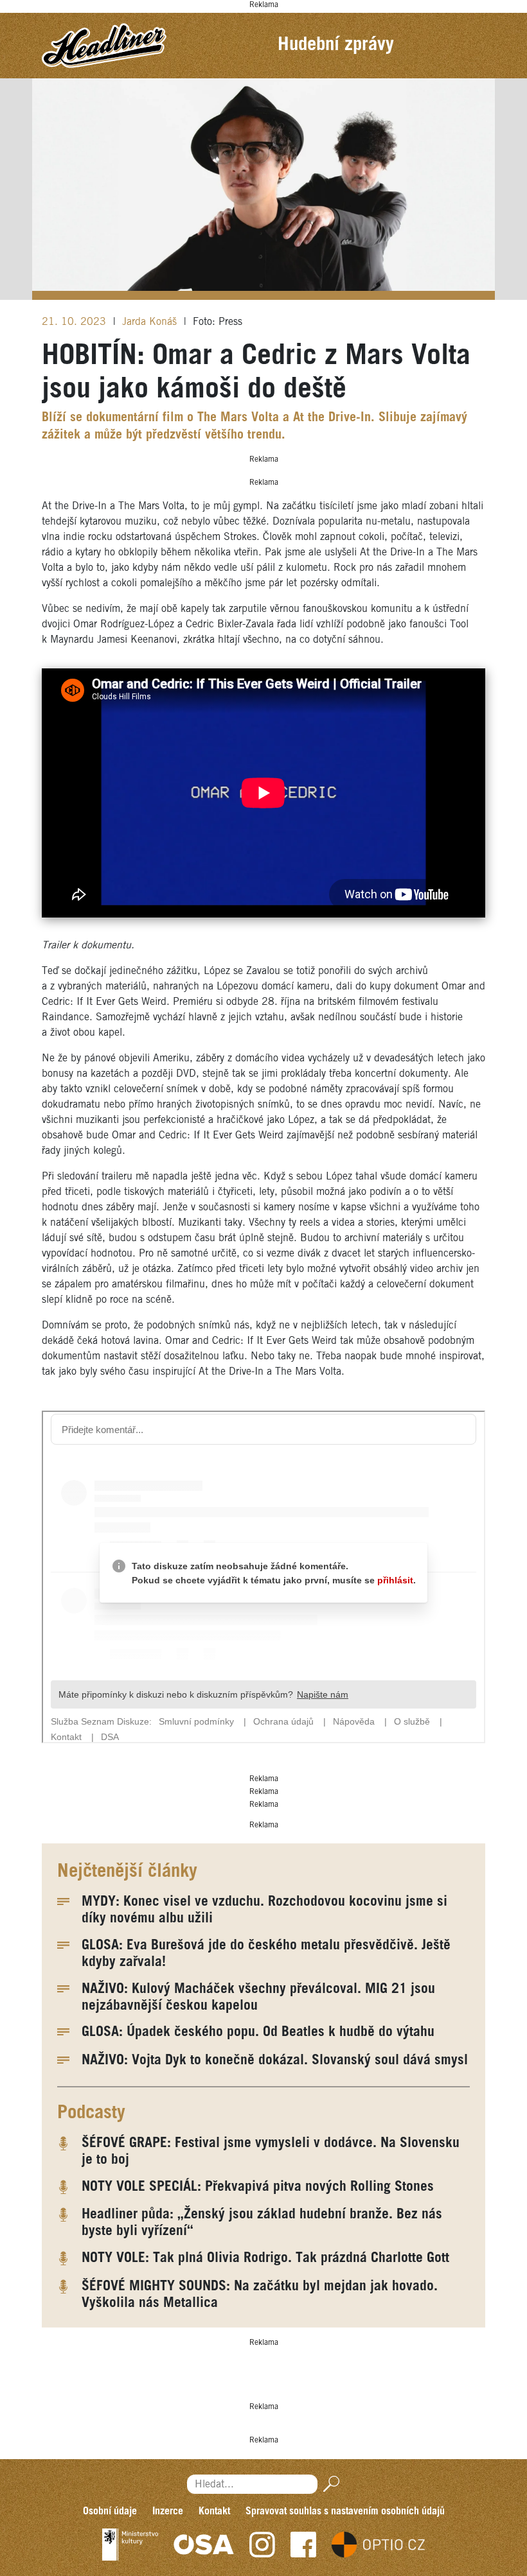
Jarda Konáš (151, 322)
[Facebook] (303, 2545)
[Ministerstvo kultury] (130, 2545)
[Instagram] (262, 2545)
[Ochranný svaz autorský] (204, 2545)
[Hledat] (329, 2485)
